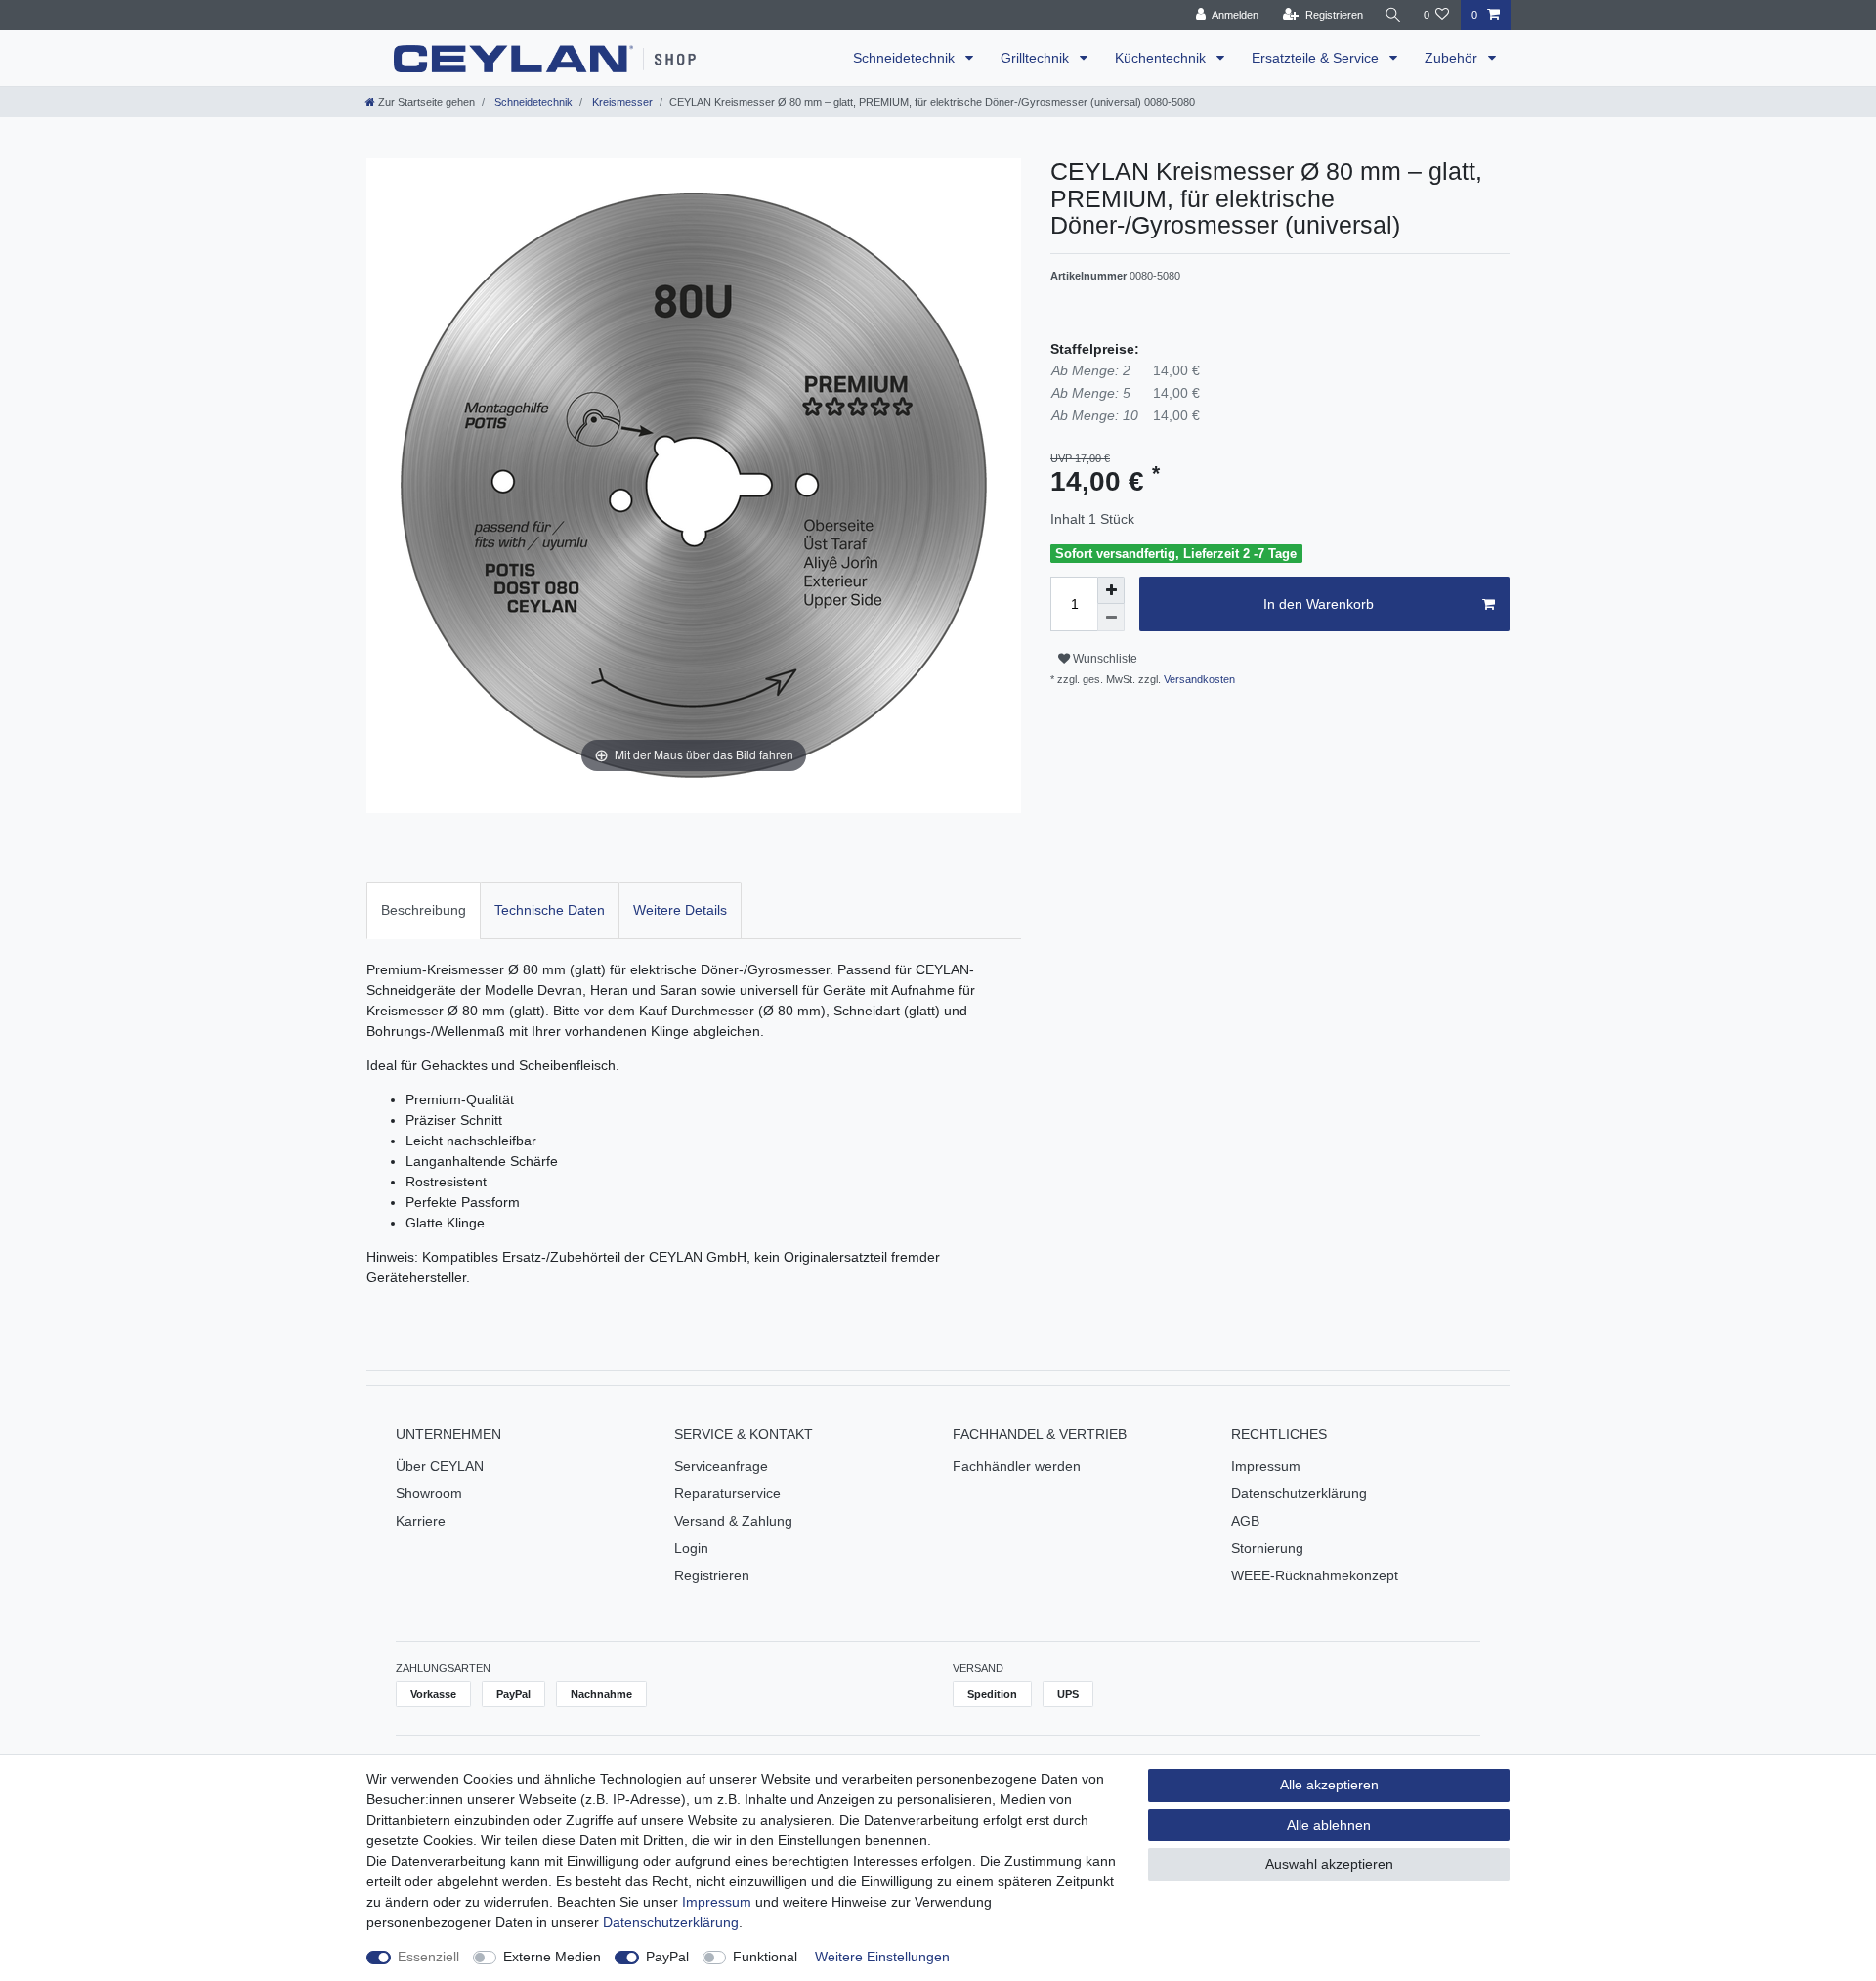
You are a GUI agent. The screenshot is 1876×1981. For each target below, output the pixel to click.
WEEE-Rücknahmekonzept (1315, 1575)
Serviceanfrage (721, 1466)
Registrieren (712, 1575)
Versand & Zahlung (733, 1521)
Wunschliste (1104, 659)
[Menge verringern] (1111, 618)
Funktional (765, 1957)
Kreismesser (621, 102)
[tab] (424, 910)
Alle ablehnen (1329, 1825)
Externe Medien (552, 1957)
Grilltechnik (1037, 58)
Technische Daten (550, 910)
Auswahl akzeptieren (1329, 1864)
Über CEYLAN (440, 1466)
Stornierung (1267, 1548)
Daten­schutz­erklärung (671, 1922)
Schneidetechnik (906, 58)
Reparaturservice (727, 1493)
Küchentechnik (1162, 58)
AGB (1245, 1521)
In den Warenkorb (1319, 604)
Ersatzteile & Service (1317, 58)
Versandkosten (1198, 679)
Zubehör (1453, 58)
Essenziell (428, 1957)
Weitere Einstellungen (882, 1957)
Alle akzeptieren (1329, 1785)
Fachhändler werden (1017, 1466)
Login (691, 1548)
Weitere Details (680, 910)
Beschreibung (424, 910)
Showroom (429, 1493)
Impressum (1266, 1466)
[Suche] (1393, 15)
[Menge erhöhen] (1111, 590)
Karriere (421, 1521)
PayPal (667, 1957)
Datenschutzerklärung (1299, 1493)
